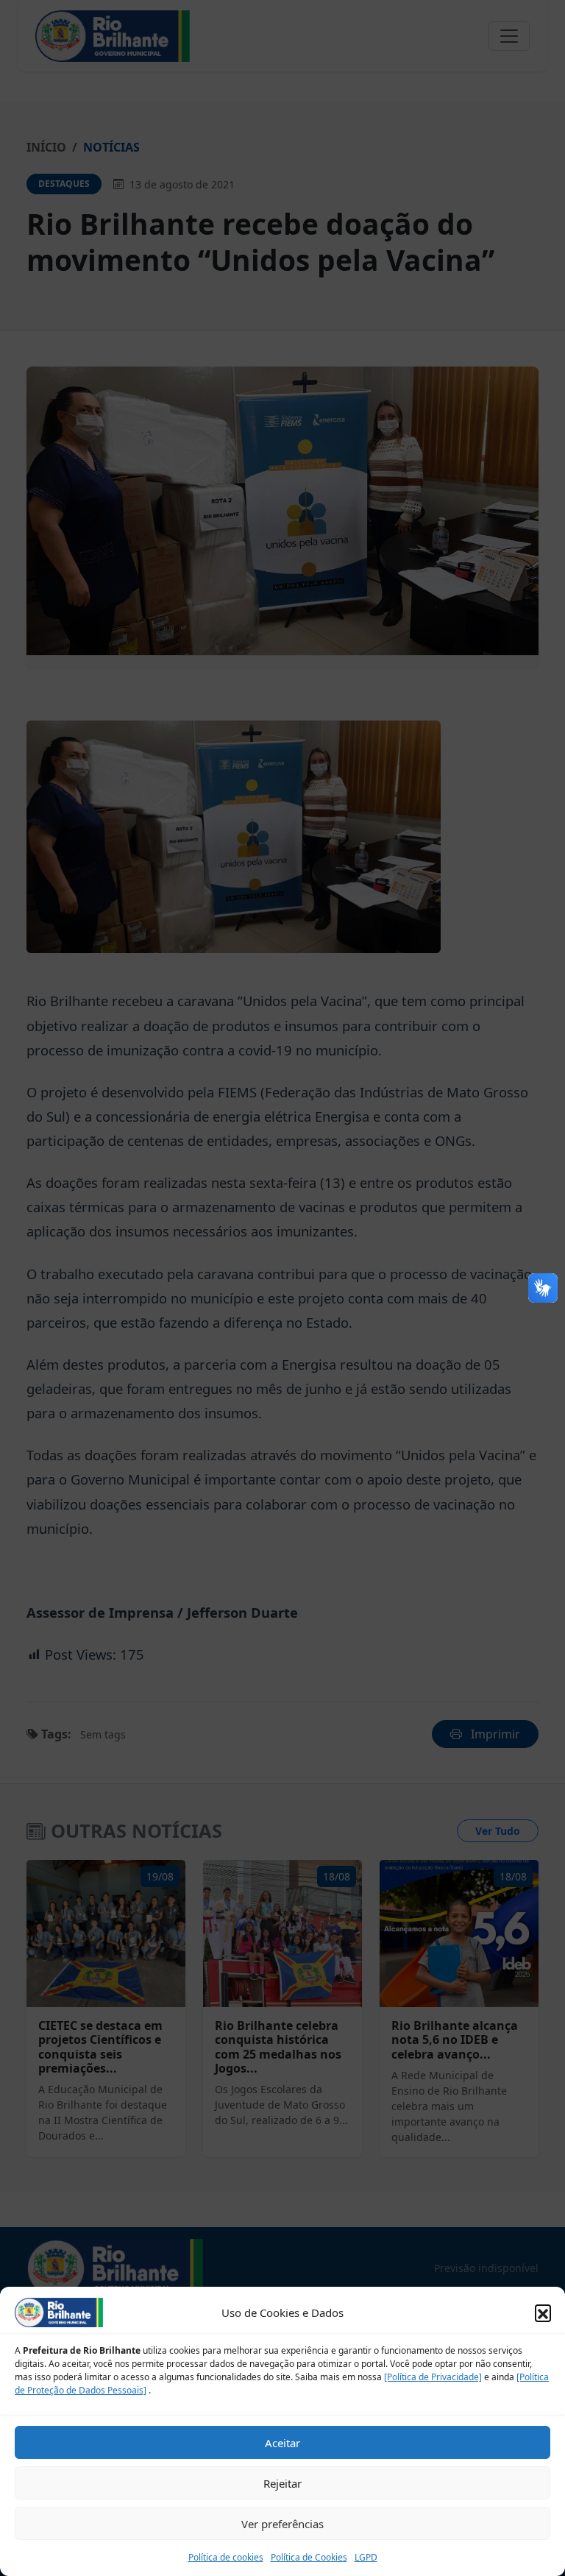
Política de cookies (226, 2557)
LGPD (366, 2557)
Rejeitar (282, 2483)
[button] (543, 2313)
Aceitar (282, 2443)
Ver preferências (282, 2524)
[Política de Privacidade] (433, 2377)
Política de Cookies (309, 2557)
